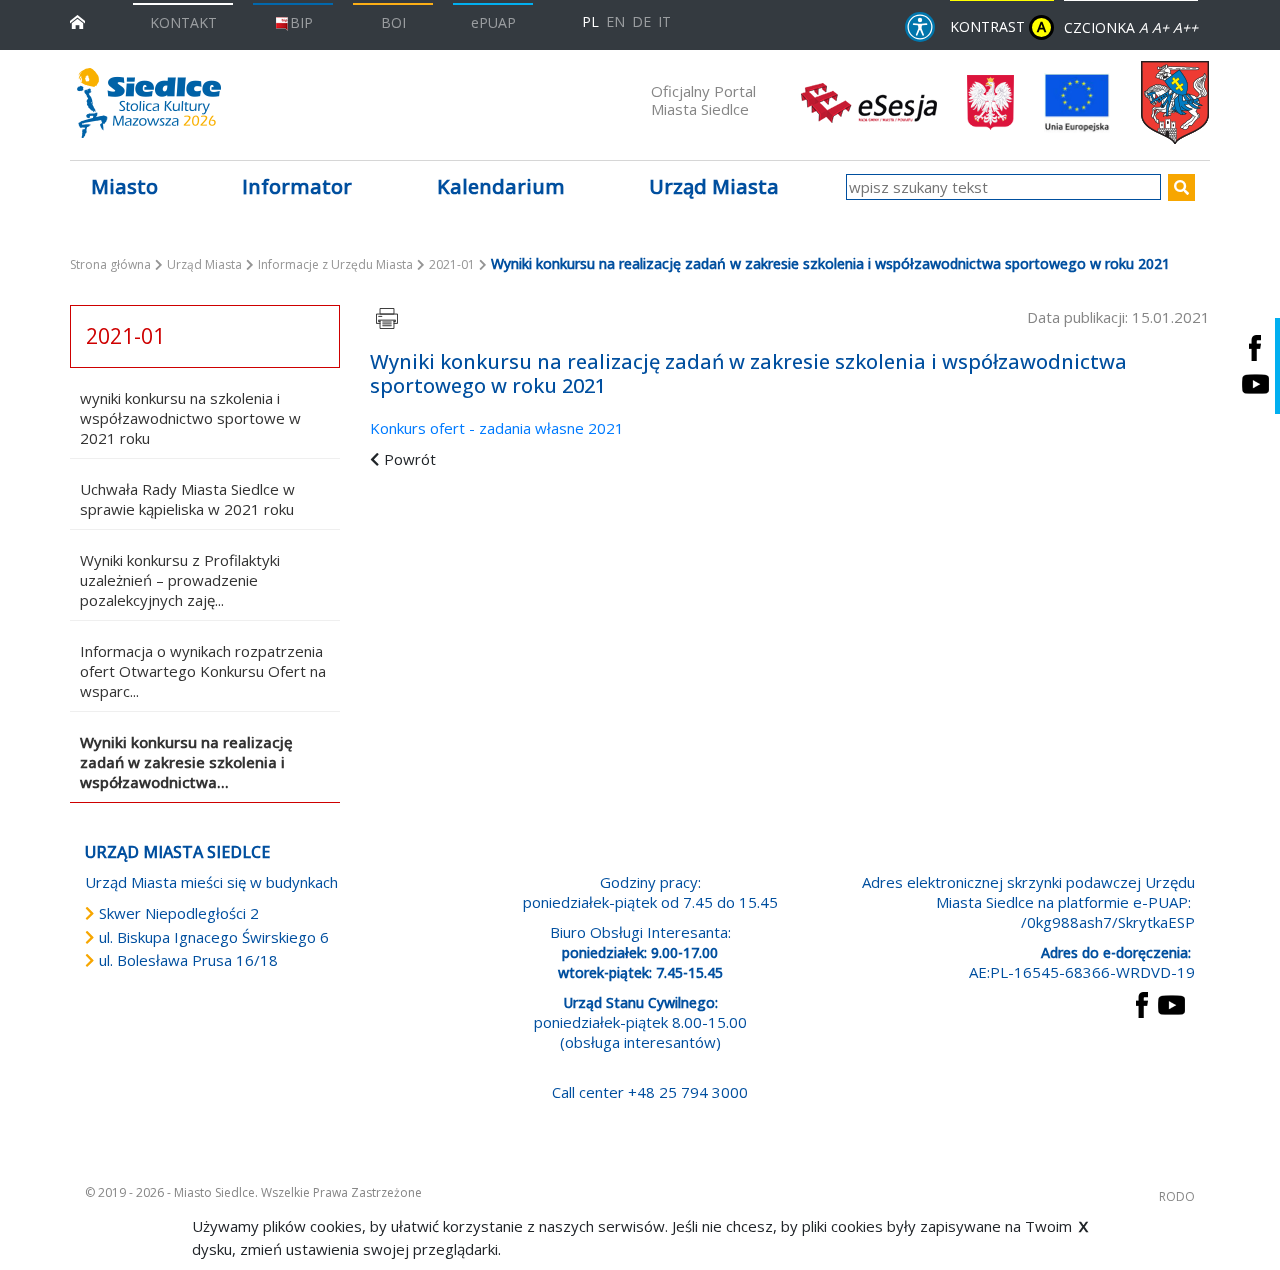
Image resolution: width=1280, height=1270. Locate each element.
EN (615, 21)
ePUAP (493, 22)
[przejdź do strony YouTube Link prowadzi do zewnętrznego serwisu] (1171, 1003)
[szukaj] (1181, 187)
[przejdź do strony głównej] (77, 20)
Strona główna (110, 264)
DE (641, 21)
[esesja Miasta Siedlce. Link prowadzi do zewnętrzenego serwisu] (869, 101)
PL (590, 21)
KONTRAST (998, 26)
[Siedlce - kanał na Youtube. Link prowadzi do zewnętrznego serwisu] (1255, 384)
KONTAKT (183, 22)
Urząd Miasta (204, 264)
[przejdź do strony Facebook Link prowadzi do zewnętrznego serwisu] (1142, 1003)
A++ (1185, 27)
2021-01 (452, 264)
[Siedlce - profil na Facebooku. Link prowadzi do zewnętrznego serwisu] (1255, 347)
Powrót (410, 459)
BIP (301, 22)
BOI (393, 22)
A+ (1160, 27)
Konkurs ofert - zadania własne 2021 (497, 428)
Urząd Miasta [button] (714, 186)
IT (664, 21)
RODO (1177, 1196)
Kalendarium (501, 186)
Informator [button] (297, 186)
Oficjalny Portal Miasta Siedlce (703, 100)
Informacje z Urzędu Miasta (335, 264)
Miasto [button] (124, 186)
